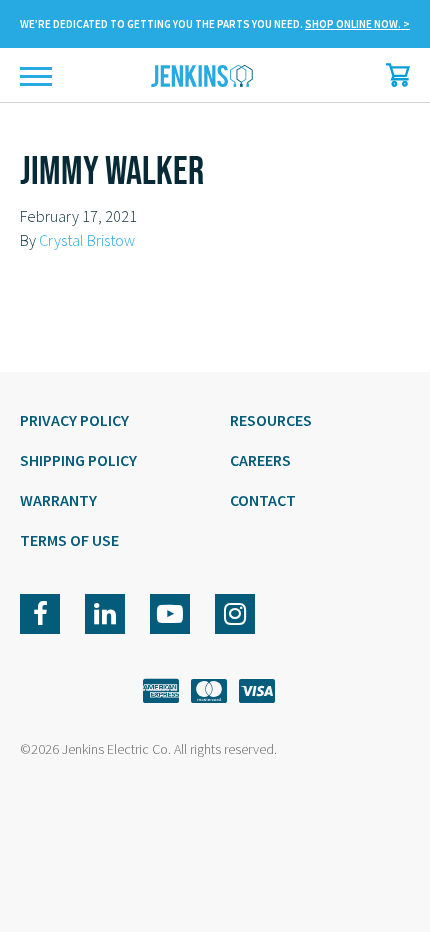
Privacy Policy (74, 420)
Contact (263, 500)
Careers (260, 460)
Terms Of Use (69, 540)
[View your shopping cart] (393, 75)
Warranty (58, 500)
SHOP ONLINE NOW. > (357, 24)
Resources (271, 420)
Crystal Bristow (87, 240)
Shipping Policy (78, 460)
